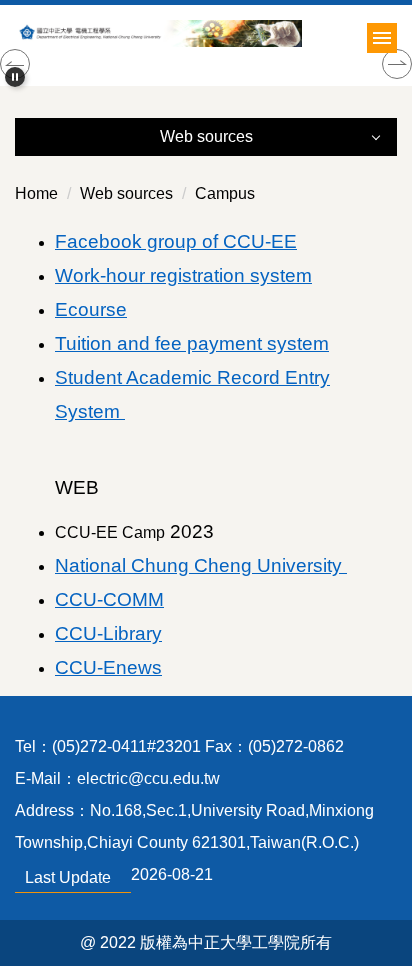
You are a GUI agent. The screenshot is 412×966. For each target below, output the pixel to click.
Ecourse (91, 309)
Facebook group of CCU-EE (176, 241)
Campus (225, 193)
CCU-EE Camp (134, 532)
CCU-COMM (109, 599)
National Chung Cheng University (201, 565)
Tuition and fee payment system (192, 343)
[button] (15, 77)
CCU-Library (108, 633)
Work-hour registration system (183, 275)
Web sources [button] (206, 136)
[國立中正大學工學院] (206, 33)
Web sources (126, 193)
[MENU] (382, 38)
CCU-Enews (108, 667)
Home (36, 193)
